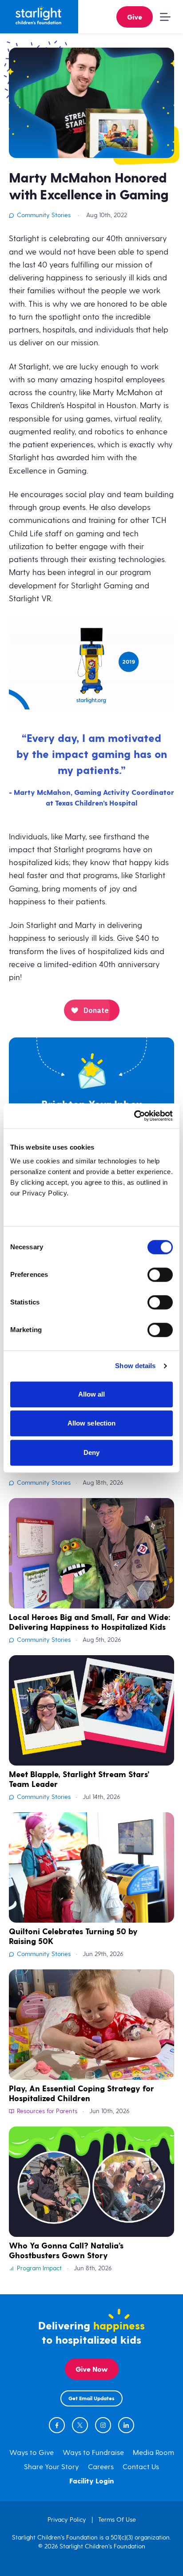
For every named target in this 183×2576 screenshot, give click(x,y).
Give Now (92, 2370)
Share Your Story (52, 2467)
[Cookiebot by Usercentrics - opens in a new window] (134, 1116)
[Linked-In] (126, 2425)
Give (135, 18)
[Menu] (163, 17)
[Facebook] (57, 2425)
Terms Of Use (117, 2520)
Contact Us (141, 2467)
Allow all (92, 1394)
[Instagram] (103, 2425)
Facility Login (92, 2481)
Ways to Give (32, 2453)
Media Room (153, 2453)
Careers (101, 2467)
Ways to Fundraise (93, 2453)
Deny (91, 1452)
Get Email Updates (91, 2399)
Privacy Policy (67, 2520)
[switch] (160, 1275)
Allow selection (92, 1423)
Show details (135, 1366)
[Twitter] (80, 2425)
